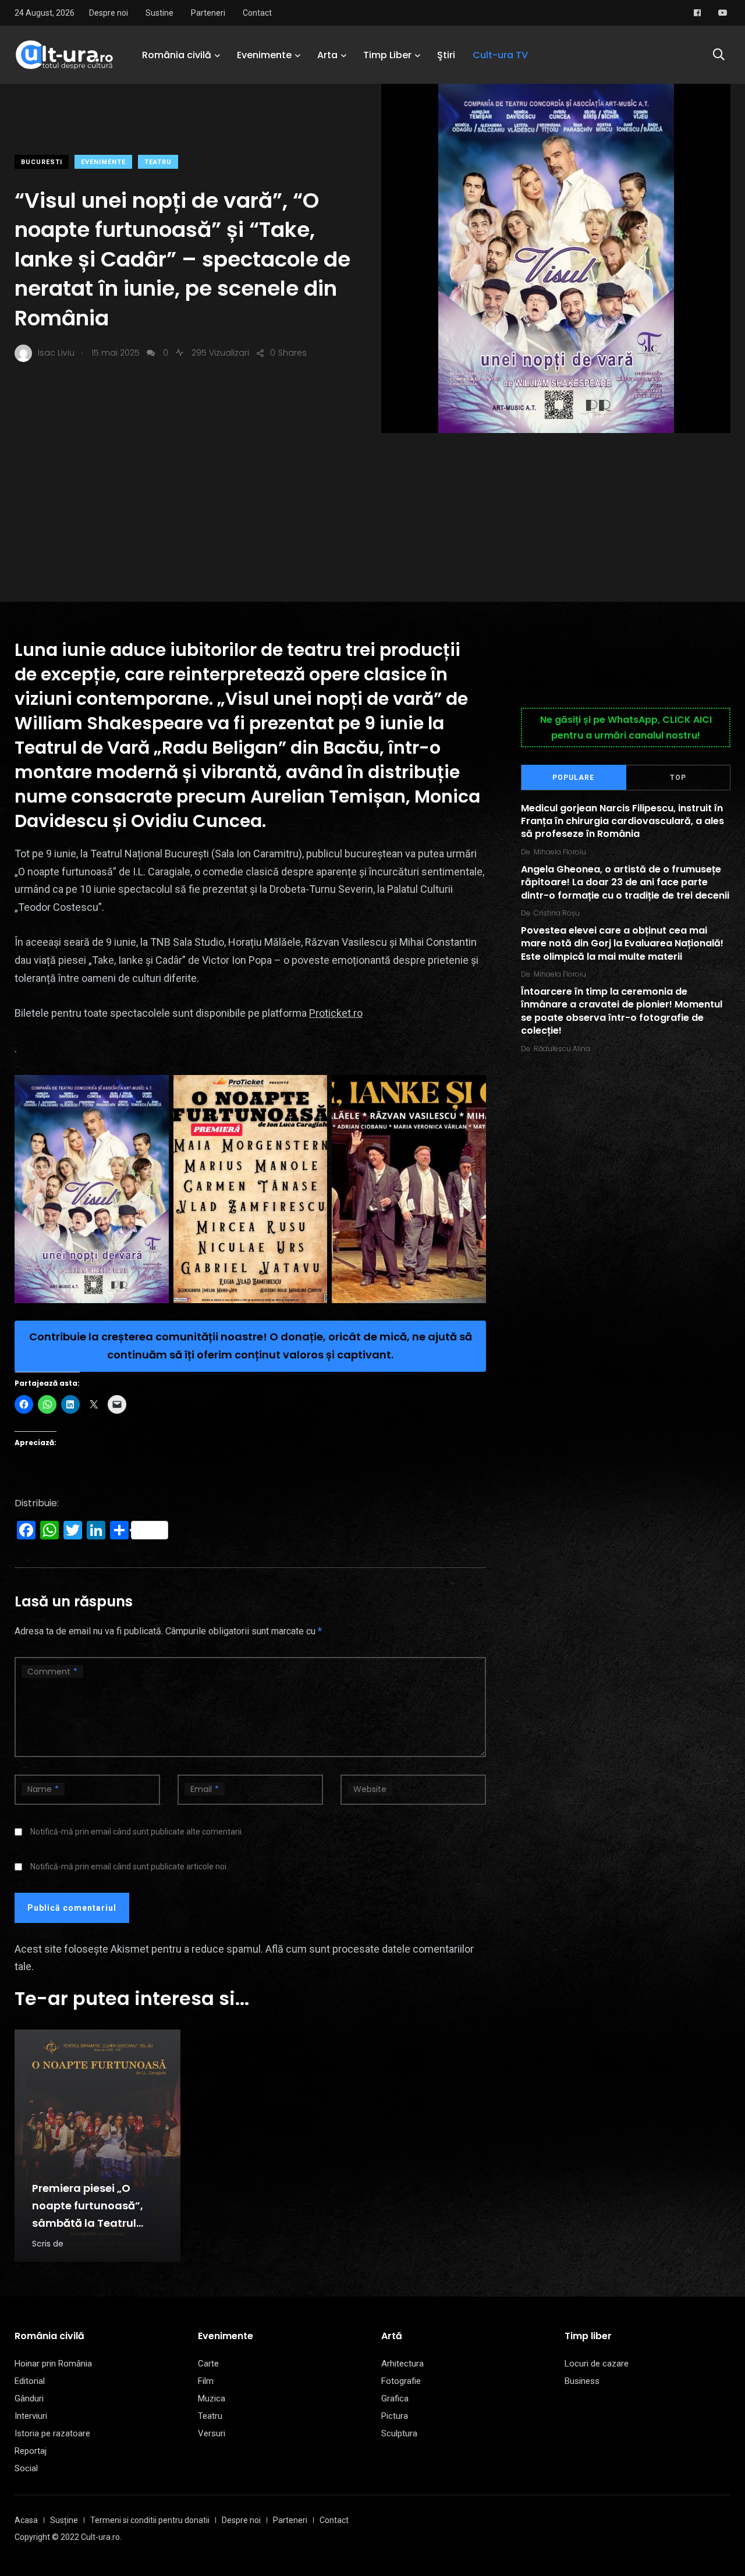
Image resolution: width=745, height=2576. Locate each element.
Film (206, 2381)
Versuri (212, 2433)
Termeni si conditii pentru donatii (150, 2520)
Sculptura (399, 2433)
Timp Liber (387, 55)
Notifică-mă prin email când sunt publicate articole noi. (129, 1867)
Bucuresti (42, 162)
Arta (327, 55)
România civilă (177, 55)
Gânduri (29, 2398)
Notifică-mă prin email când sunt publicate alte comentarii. (137, 1832)
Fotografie (401, 2381)
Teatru (158, 162)
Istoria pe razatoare (52, 2433)
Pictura (395, 2416)
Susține (64, 2520)
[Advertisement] (372, 520)
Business (582, 2381)
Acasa (26, 2520)
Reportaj (31, 2451)
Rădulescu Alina (562, 1049)
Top (678, 778)
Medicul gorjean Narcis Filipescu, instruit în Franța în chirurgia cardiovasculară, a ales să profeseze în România (622, 821)
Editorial (30, 2381)
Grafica (395, 2398)
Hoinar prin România (53, 2364)
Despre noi (109, 13)
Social (26, 2468)
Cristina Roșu (557, 913)
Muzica (212, 2398)
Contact (257, 13)
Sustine (159, 13)
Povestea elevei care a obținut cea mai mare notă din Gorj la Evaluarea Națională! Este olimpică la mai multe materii (622, 943)
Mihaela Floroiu (560, 852)
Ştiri (446, 55)
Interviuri (31, 2416)
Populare (573, 778)
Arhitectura (402, 2364)
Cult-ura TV (500, 55)
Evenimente (264, 55)
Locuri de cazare (597, 2364)
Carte (208, 2364)
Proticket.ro (336, 1013)
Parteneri (208, 13)
